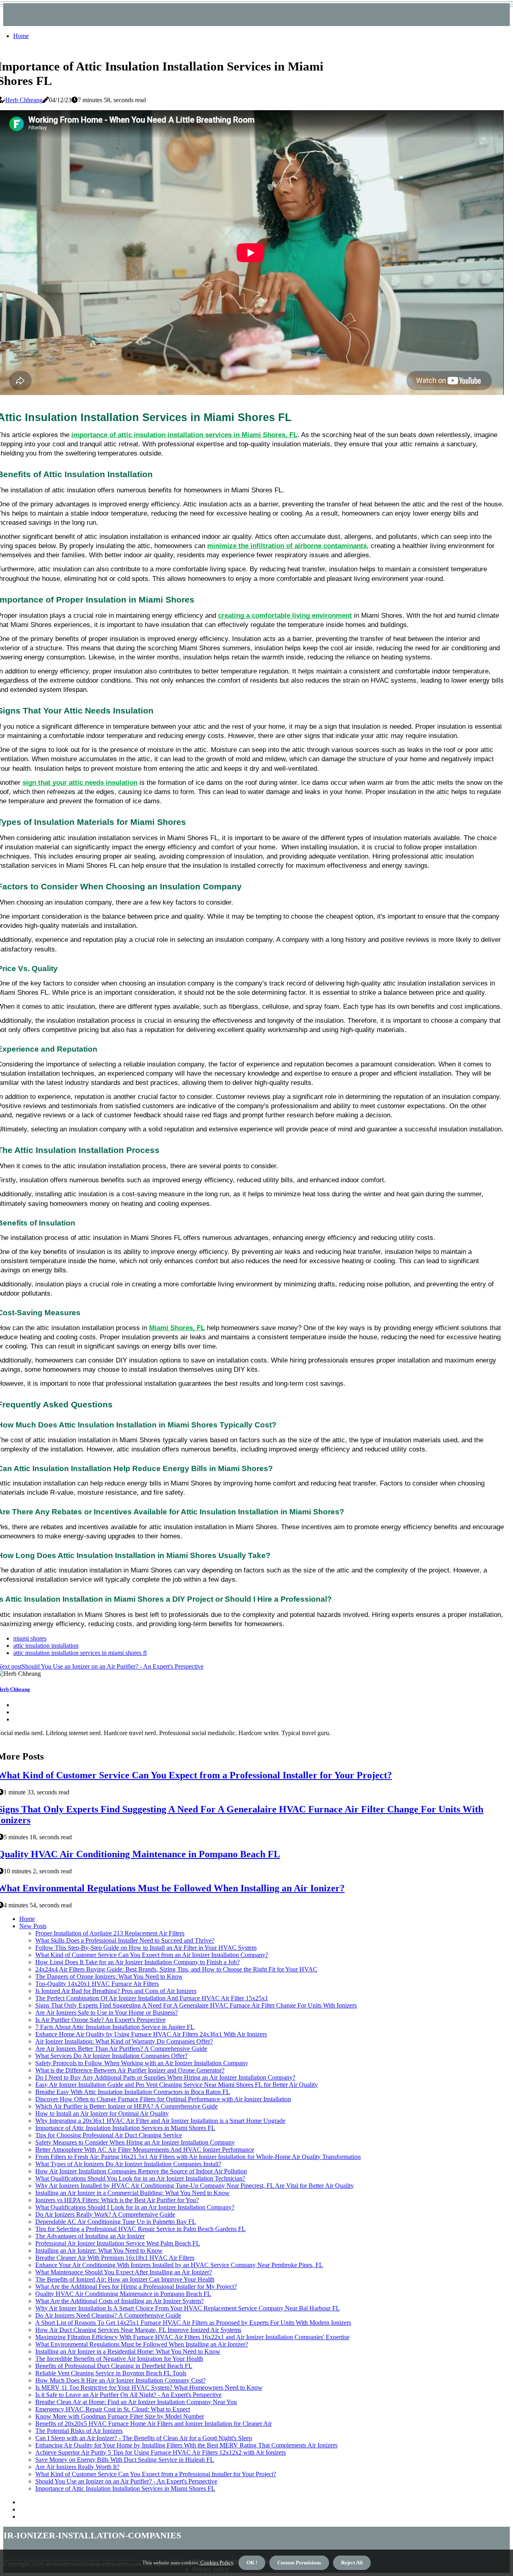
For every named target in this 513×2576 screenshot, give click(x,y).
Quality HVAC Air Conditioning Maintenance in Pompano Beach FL (123, 2294)
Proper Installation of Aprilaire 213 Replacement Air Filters (110, 1933)
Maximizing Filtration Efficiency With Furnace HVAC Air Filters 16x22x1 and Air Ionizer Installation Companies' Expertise (192, 2337)
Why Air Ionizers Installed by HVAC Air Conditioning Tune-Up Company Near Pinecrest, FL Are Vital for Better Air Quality (195, 2186)
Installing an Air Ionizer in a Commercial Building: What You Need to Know (132, 2193)
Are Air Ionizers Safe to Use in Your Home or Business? (107, 2013)
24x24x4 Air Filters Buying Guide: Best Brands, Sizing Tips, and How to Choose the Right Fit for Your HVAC (176, 1969)
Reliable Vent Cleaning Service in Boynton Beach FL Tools (111, 2373)
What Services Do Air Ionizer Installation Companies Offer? (111, 2056)
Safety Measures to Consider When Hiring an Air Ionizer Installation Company (135, 2142)
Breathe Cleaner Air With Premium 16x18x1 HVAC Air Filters (115, 2258)
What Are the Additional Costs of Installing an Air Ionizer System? (119, 2301)
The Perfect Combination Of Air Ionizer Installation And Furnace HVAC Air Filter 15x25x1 (152, 1998)
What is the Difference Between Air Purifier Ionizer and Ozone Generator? (130, 2070)
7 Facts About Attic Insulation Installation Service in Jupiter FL (115, 2027)
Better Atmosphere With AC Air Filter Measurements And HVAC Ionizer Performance (145, 2150)
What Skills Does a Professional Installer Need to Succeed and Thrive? (125, 1940)
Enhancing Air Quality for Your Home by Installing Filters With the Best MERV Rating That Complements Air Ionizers (186, 2445)
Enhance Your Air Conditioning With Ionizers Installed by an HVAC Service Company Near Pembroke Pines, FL (179, 2265)
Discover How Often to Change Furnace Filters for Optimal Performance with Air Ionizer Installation (163, 2099)
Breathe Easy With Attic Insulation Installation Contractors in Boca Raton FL (133, 2092)
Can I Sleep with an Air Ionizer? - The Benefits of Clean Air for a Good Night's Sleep (144, 2438)
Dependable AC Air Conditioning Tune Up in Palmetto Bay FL (116, 2222)
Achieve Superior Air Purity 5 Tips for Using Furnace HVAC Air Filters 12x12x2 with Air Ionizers (161, 2452)
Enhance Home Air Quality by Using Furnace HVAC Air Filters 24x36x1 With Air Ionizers (151, 2034)
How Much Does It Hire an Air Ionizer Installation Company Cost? (120, 2380)
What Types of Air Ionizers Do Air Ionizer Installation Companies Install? (128, 2164)
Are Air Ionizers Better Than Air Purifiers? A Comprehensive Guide (121, 2049)
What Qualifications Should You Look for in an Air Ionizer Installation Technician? (140, 2178)
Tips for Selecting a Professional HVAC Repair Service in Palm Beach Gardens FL (140, 2229)
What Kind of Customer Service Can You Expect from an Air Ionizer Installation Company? (152, 1955)
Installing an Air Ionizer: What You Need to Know (99, 2250)
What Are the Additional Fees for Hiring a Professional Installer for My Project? (136, 2287)
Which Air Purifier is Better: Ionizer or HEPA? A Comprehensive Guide (126, 2106)
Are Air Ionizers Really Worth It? (77, 2467)
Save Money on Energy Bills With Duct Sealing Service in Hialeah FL (125, 2460)
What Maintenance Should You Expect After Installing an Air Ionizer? (124, 2272)
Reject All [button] (352, 2563)
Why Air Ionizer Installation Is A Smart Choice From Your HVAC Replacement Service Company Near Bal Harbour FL (188, 2308)
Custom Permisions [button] (299, 2563)
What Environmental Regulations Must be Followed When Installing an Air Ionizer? (142, 2344)
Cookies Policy (216, 2563)
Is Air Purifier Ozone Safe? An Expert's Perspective (100, 2020)
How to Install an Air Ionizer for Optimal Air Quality (102, 2113)
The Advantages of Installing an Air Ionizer (90, 2236)
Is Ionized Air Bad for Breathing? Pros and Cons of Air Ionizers (116, 1991)
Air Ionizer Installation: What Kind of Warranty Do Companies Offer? (124, 2041)
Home (21, 36)
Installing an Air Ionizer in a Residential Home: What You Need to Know (128, 2351)
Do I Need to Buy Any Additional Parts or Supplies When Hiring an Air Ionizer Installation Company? (165, 2077)
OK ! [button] (252, 2563)
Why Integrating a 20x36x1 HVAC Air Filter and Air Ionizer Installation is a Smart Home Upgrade (160, 2121)
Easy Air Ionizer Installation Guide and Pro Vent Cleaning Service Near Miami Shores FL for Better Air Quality (177, 2085)
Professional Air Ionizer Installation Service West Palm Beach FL (118, 2243)
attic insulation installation (46, 1646)
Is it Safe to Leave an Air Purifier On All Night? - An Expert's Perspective (128, 2395)
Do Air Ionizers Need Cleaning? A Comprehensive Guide (108, 2315)
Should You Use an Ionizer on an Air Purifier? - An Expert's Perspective (126, 2481)
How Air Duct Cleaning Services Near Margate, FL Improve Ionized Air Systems (138, 2330)
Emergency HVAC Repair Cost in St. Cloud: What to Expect (113, 2409)
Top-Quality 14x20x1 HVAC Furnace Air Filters (97, 1984)
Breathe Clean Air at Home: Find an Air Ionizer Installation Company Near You (136, 2402)
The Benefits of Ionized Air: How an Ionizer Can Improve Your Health (125, 2279)
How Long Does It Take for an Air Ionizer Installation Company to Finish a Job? (137, 1962)
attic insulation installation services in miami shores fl (80, 1653)
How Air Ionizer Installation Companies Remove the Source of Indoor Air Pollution (141, 2171)
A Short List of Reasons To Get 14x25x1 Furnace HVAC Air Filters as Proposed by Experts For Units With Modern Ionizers (193, 2323)
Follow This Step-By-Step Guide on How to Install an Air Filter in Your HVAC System (146, 1948)
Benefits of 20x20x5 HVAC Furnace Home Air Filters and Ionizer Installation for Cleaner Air (153, 2424)
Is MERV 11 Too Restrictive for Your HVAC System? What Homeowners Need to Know (149, 2388)
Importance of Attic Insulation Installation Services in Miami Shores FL (125, 2128)
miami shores (30, 1638)
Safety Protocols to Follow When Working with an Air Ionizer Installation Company (142, 2063)
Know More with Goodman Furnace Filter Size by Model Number (120, 2416)
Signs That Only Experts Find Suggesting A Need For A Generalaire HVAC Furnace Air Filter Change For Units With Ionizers (196, 2005)
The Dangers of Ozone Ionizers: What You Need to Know (109, 1976)
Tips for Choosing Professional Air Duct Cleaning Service (109, 2135)
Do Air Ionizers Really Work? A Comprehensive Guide (105, 2214)
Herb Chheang (24, 100)
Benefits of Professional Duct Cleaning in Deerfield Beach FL (114, 2366)
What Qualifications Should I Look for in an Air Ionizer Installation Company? (135, 2207)
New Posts (33, 1926)
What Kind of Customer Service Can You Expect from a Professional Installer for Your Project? (156, 2474)
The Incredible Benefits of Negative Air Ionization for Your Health (119, 2359)
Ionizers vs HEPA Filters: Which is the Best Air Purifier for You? (117, 2200)
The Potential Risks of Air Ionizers (79, 2431)
